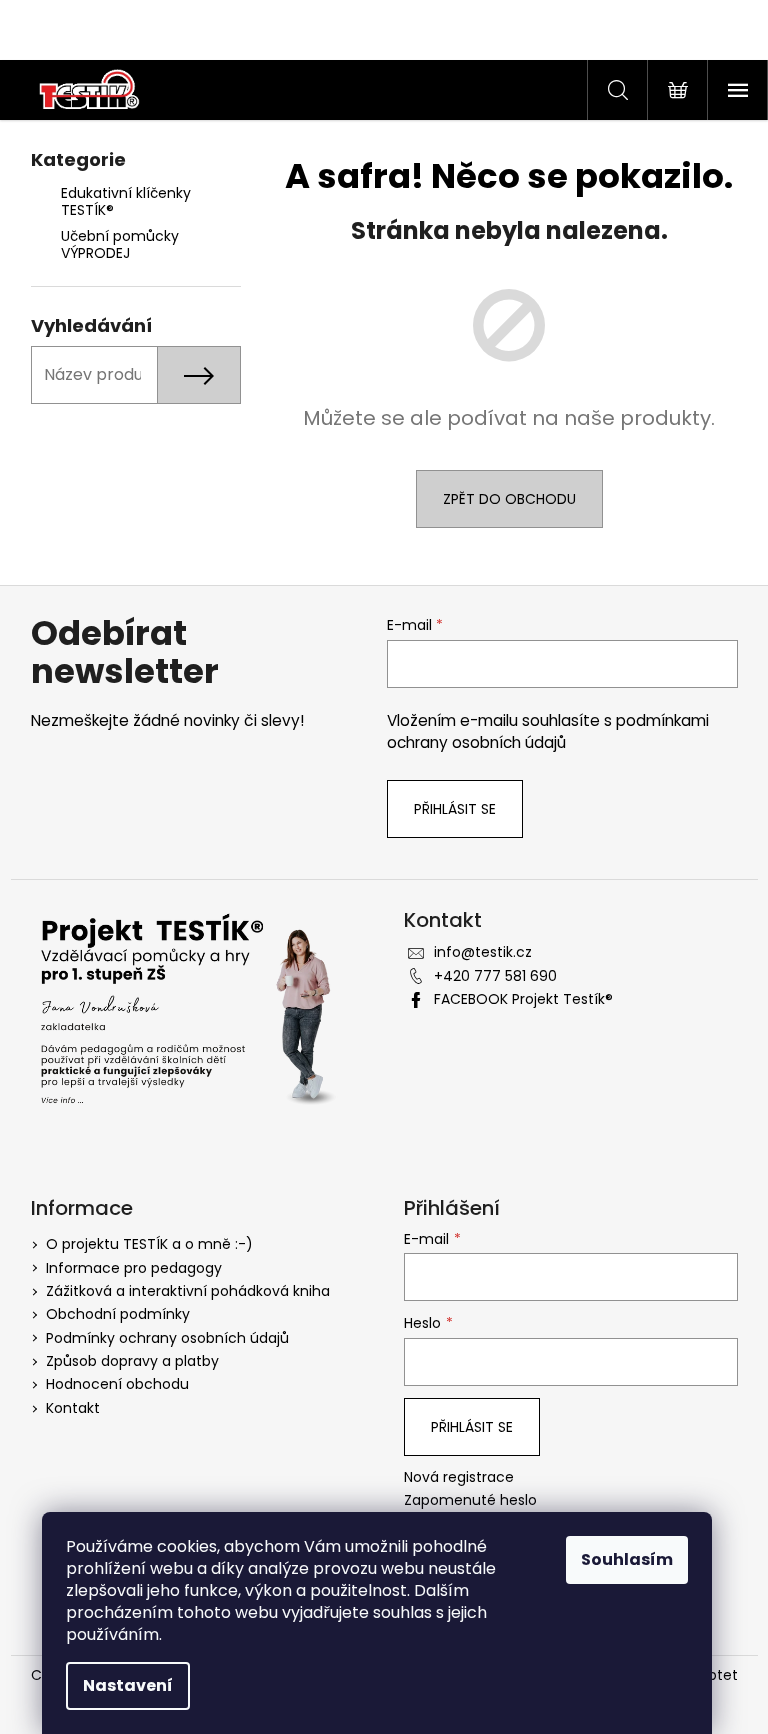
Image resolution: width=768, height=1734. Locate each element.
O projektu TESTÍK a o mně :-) (149, 1244)
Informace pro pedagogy (134, 1268)
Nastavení (128, 1685)
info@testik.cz (483, 952)
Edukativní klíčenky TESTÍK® (126, 201)
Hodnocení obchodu (117, 1384)
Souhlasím (627, 1559)
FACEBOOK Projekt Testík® (523, 999)
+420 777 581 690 (495, 976)
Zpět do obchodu (509, 499)
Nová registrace (459, 1477)
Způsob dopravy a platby (132, 1361)
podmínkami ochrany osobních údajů (548, 731)
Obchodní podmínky (118, 1314)
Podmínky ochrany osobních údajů (167, 1338)
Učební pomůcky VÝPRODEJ (120, 244)
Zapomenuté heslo (470, 1500)
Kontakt (73, 1408)
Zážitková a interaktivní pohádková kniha (188, 1291)
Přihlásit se (455, 809)
